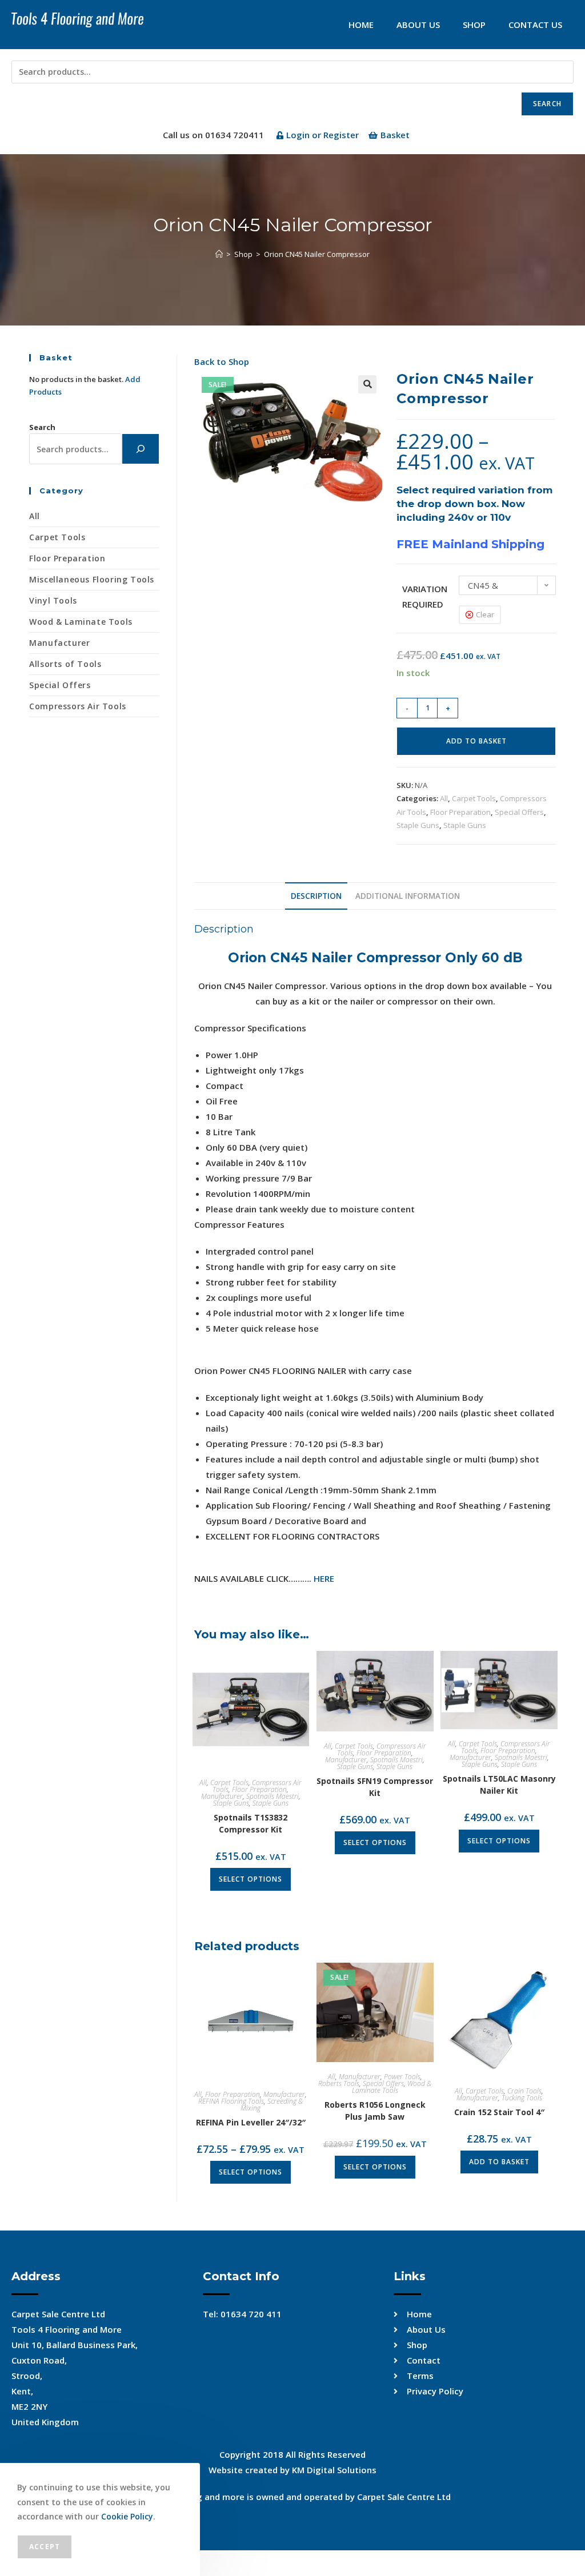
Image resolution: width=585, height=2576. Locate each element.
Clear (485, 614)
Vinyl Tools (53, 600)
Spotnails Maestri (273, 1796)
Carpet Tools (474, 798)
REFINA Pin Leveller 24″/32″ (251, 2122)
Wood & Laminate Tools (392, 2087)
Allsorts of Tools (65, 664)
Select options (251, 1879)
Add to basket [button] (499, 2162)
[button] (367, 384)
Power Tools (402, 2077)
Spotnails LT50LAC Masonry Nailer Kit (499, 1785)
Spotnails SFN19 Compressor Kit (375, 1787)
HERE (324, 1578)
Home (361, 25)
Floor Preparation (460, 812)
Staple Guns (418, 825)
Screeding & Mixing (272, 2105)
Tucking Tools (522, 2098)
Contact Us (535, 25)
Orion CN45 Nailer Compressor (317, 254)
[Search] (141, 449)
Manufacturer (222, 1796)
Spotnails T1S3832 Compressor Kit (251, 1823)
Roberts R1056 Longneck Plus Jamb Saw (375, 2111)
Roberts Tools (339, 2083)
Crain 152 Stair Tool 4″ (499, 2112)
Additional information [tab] (408, 896)
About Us (418, 25)
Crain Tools (524, 2091)
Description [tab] (316, 896)
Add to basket (476, 741)
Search (547, 104)
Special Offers (519, 812)
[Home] (219, 254)
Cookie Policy (127, 2516)
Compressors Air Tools (78, 706)
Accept (45, 2547)
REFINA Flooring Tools (231, 2101)
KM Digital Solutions (334, 2470)
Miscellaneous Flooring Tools (92, 579)
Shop (474, 25)
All (444, 798)
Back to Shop (222, 361)
